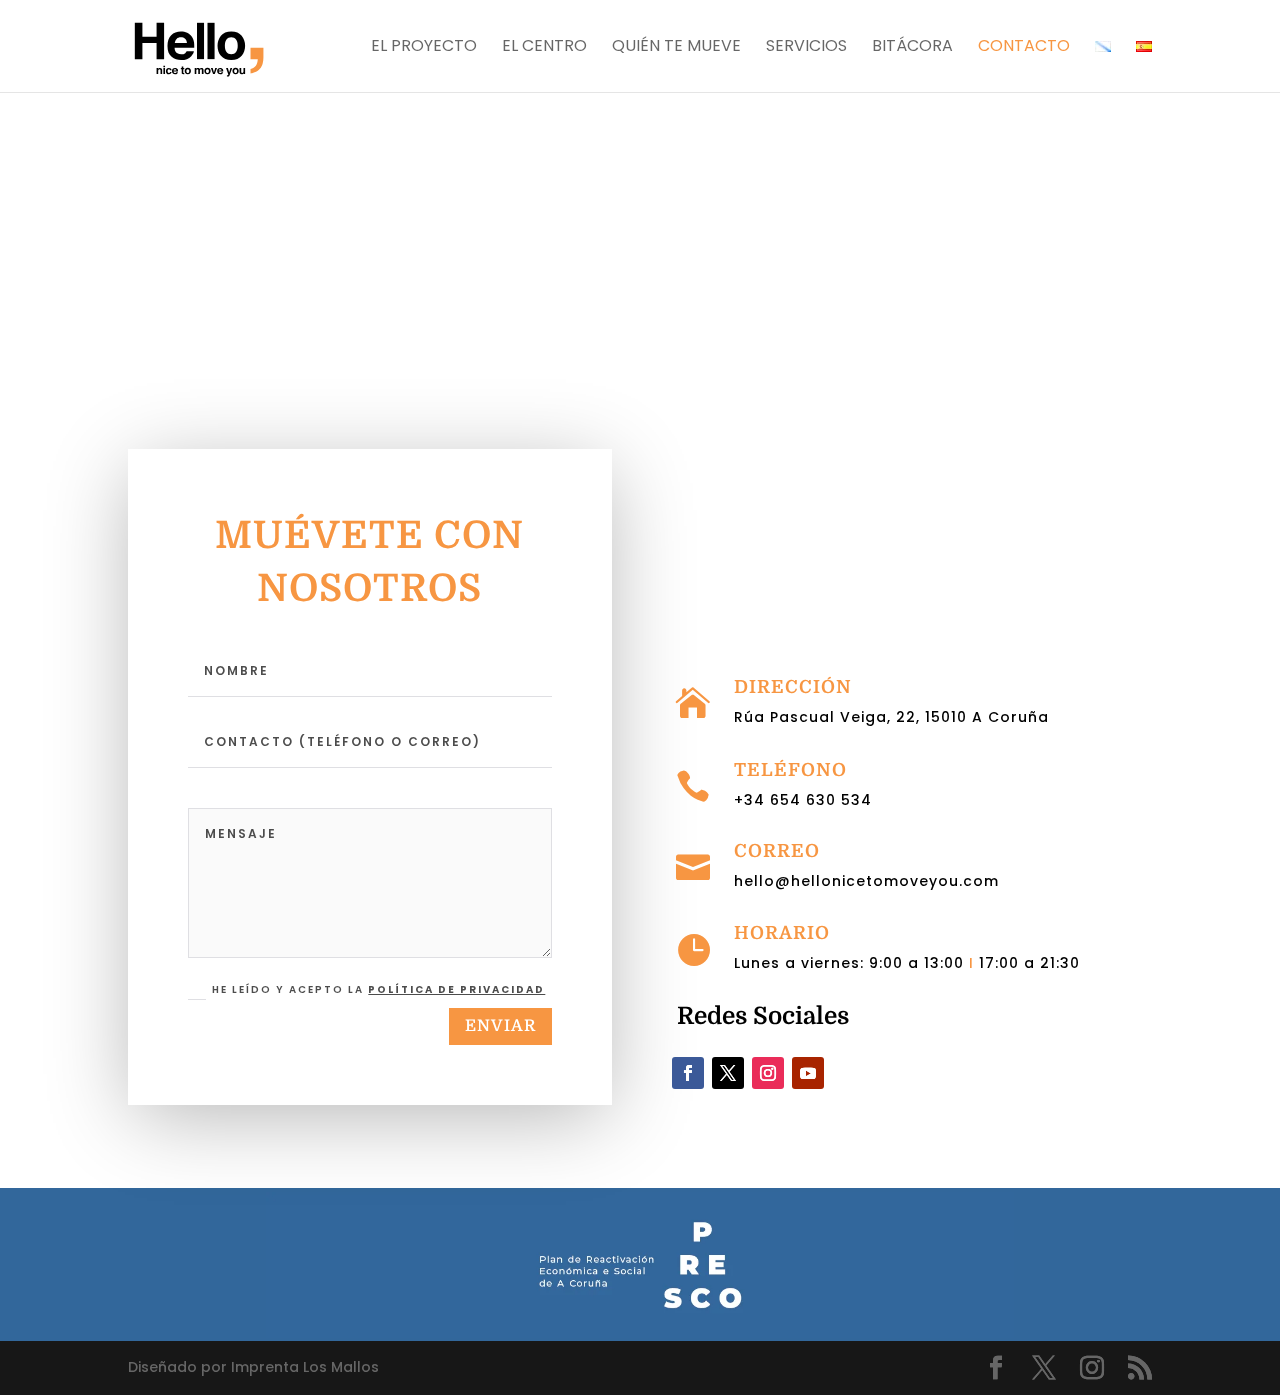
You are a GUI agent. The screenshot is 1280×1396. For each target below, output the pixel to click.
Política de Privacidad (456, 989)
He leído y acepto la (378, 989)
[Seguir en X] (728, 1073)
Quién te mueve (676, 48)
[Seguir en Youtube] (808, 1073)
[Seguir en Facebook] (688, 1073)
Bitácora (912, 48)
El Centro (544, 48)
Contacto (1024, 48)
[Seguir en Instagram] (768, 1073)
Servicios (806, 48)
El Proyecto (424, 48)
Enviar (500, 1026)
